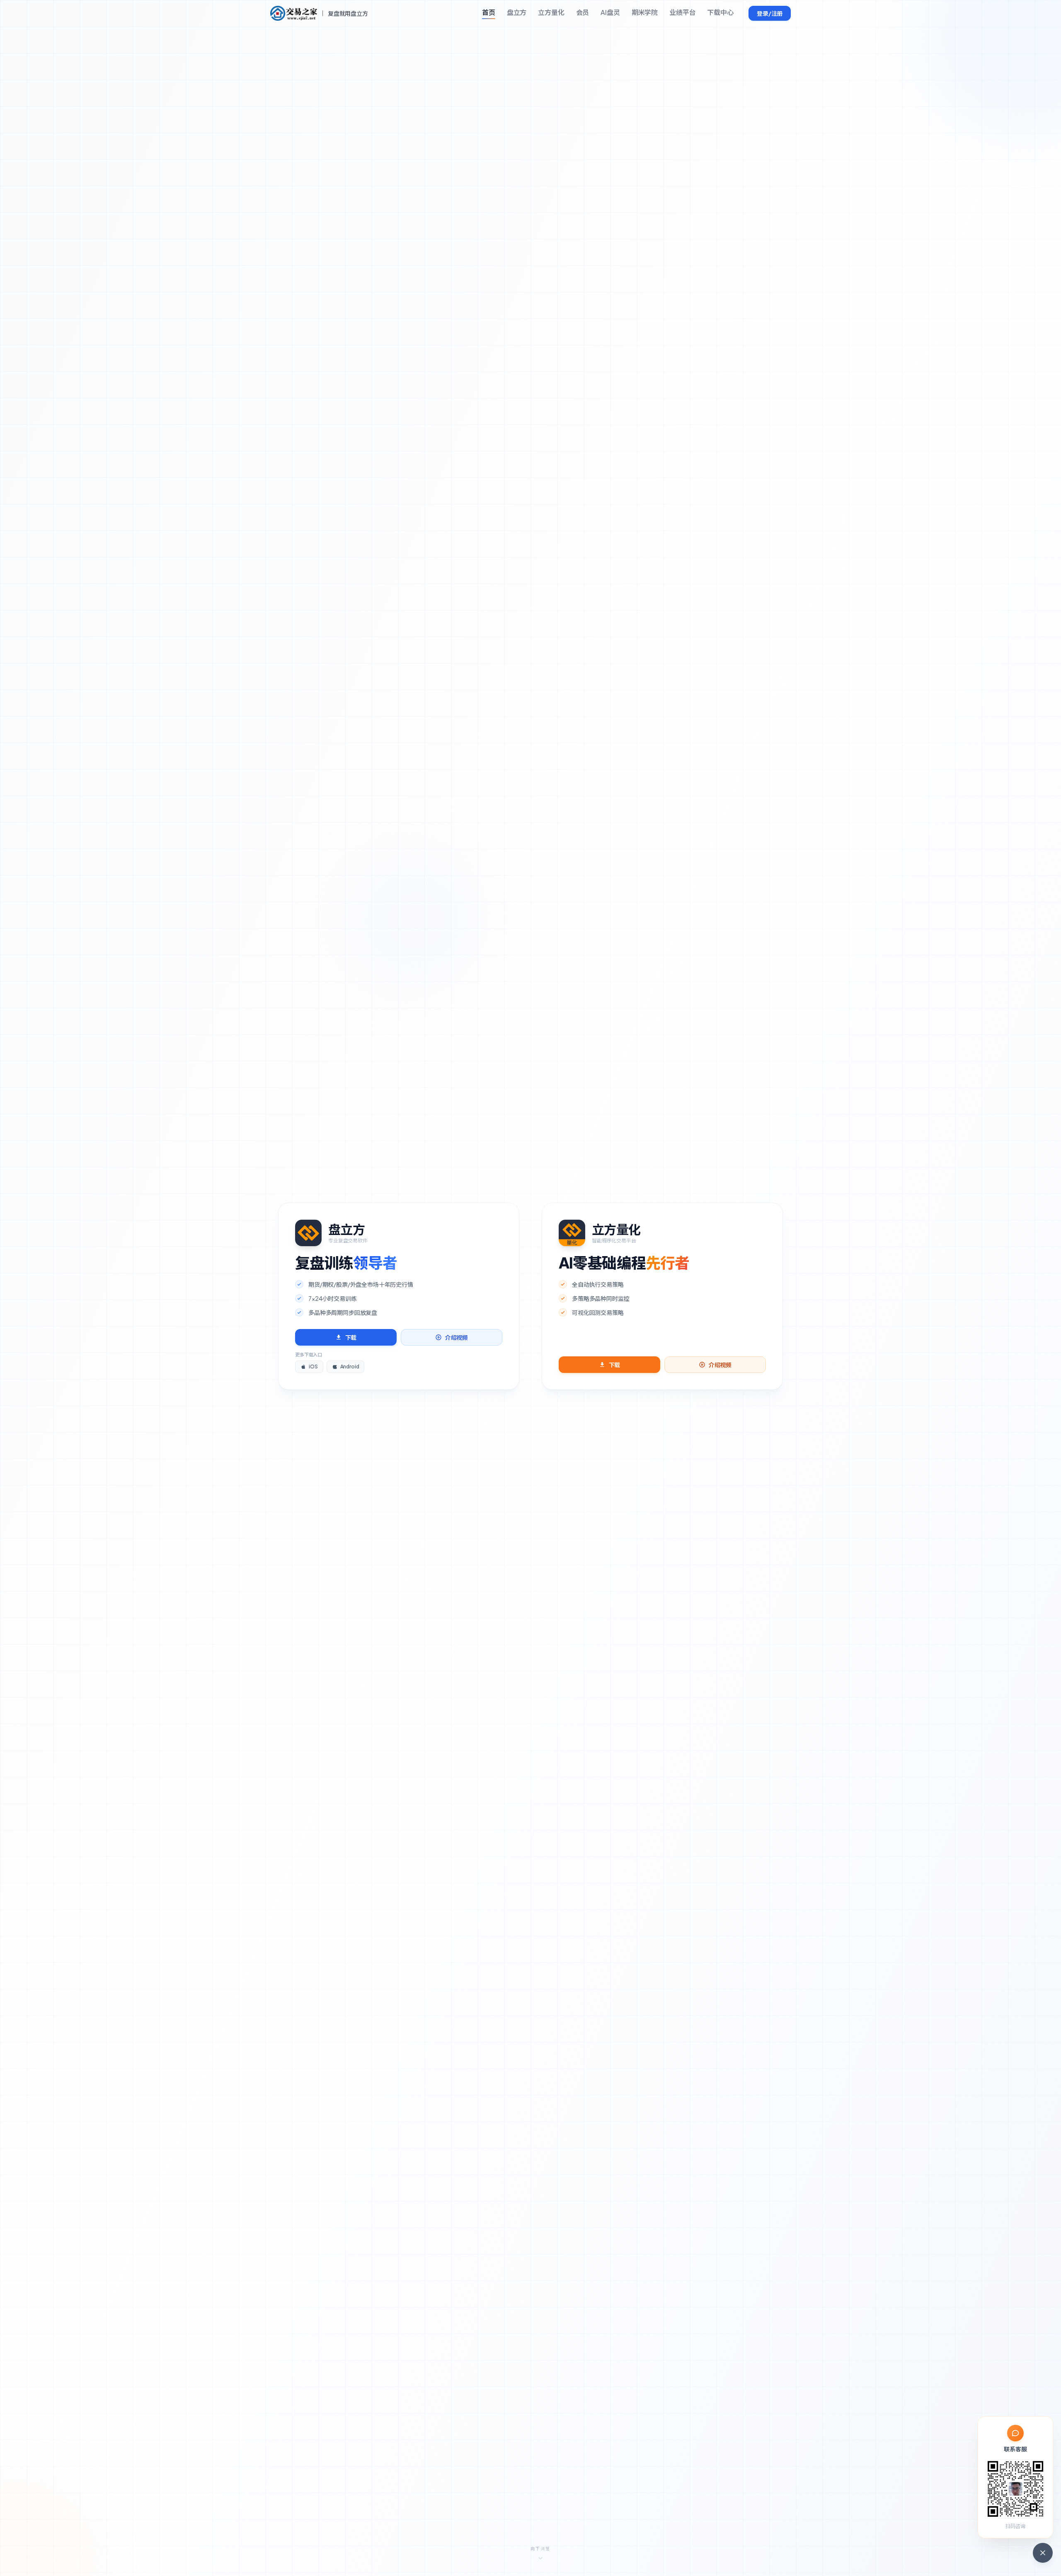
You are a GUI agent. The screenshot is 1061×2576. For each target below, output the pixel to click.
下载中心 (720, 12)
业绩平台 (682, 12)
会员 (583, 12)
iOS (313, 1367)
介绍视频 (457, 1337)
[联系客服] (1043, 2553)
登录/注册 (770, 13)
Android (350, 1367)
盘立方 (517, 12)
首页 (489, 12)
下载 (351, 1337)
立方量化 (551, 12)
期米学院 (645, 12)
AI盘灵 (610, 12)
